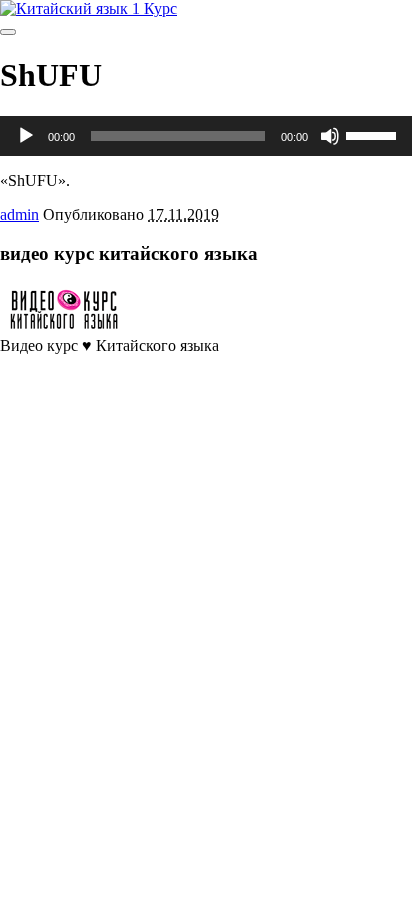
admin (19, 214)
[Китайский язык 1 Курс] (88, 8)
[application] (206, 136)
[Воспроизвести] (26, 136)
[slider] (374, 134)
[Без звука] (330, 136)
